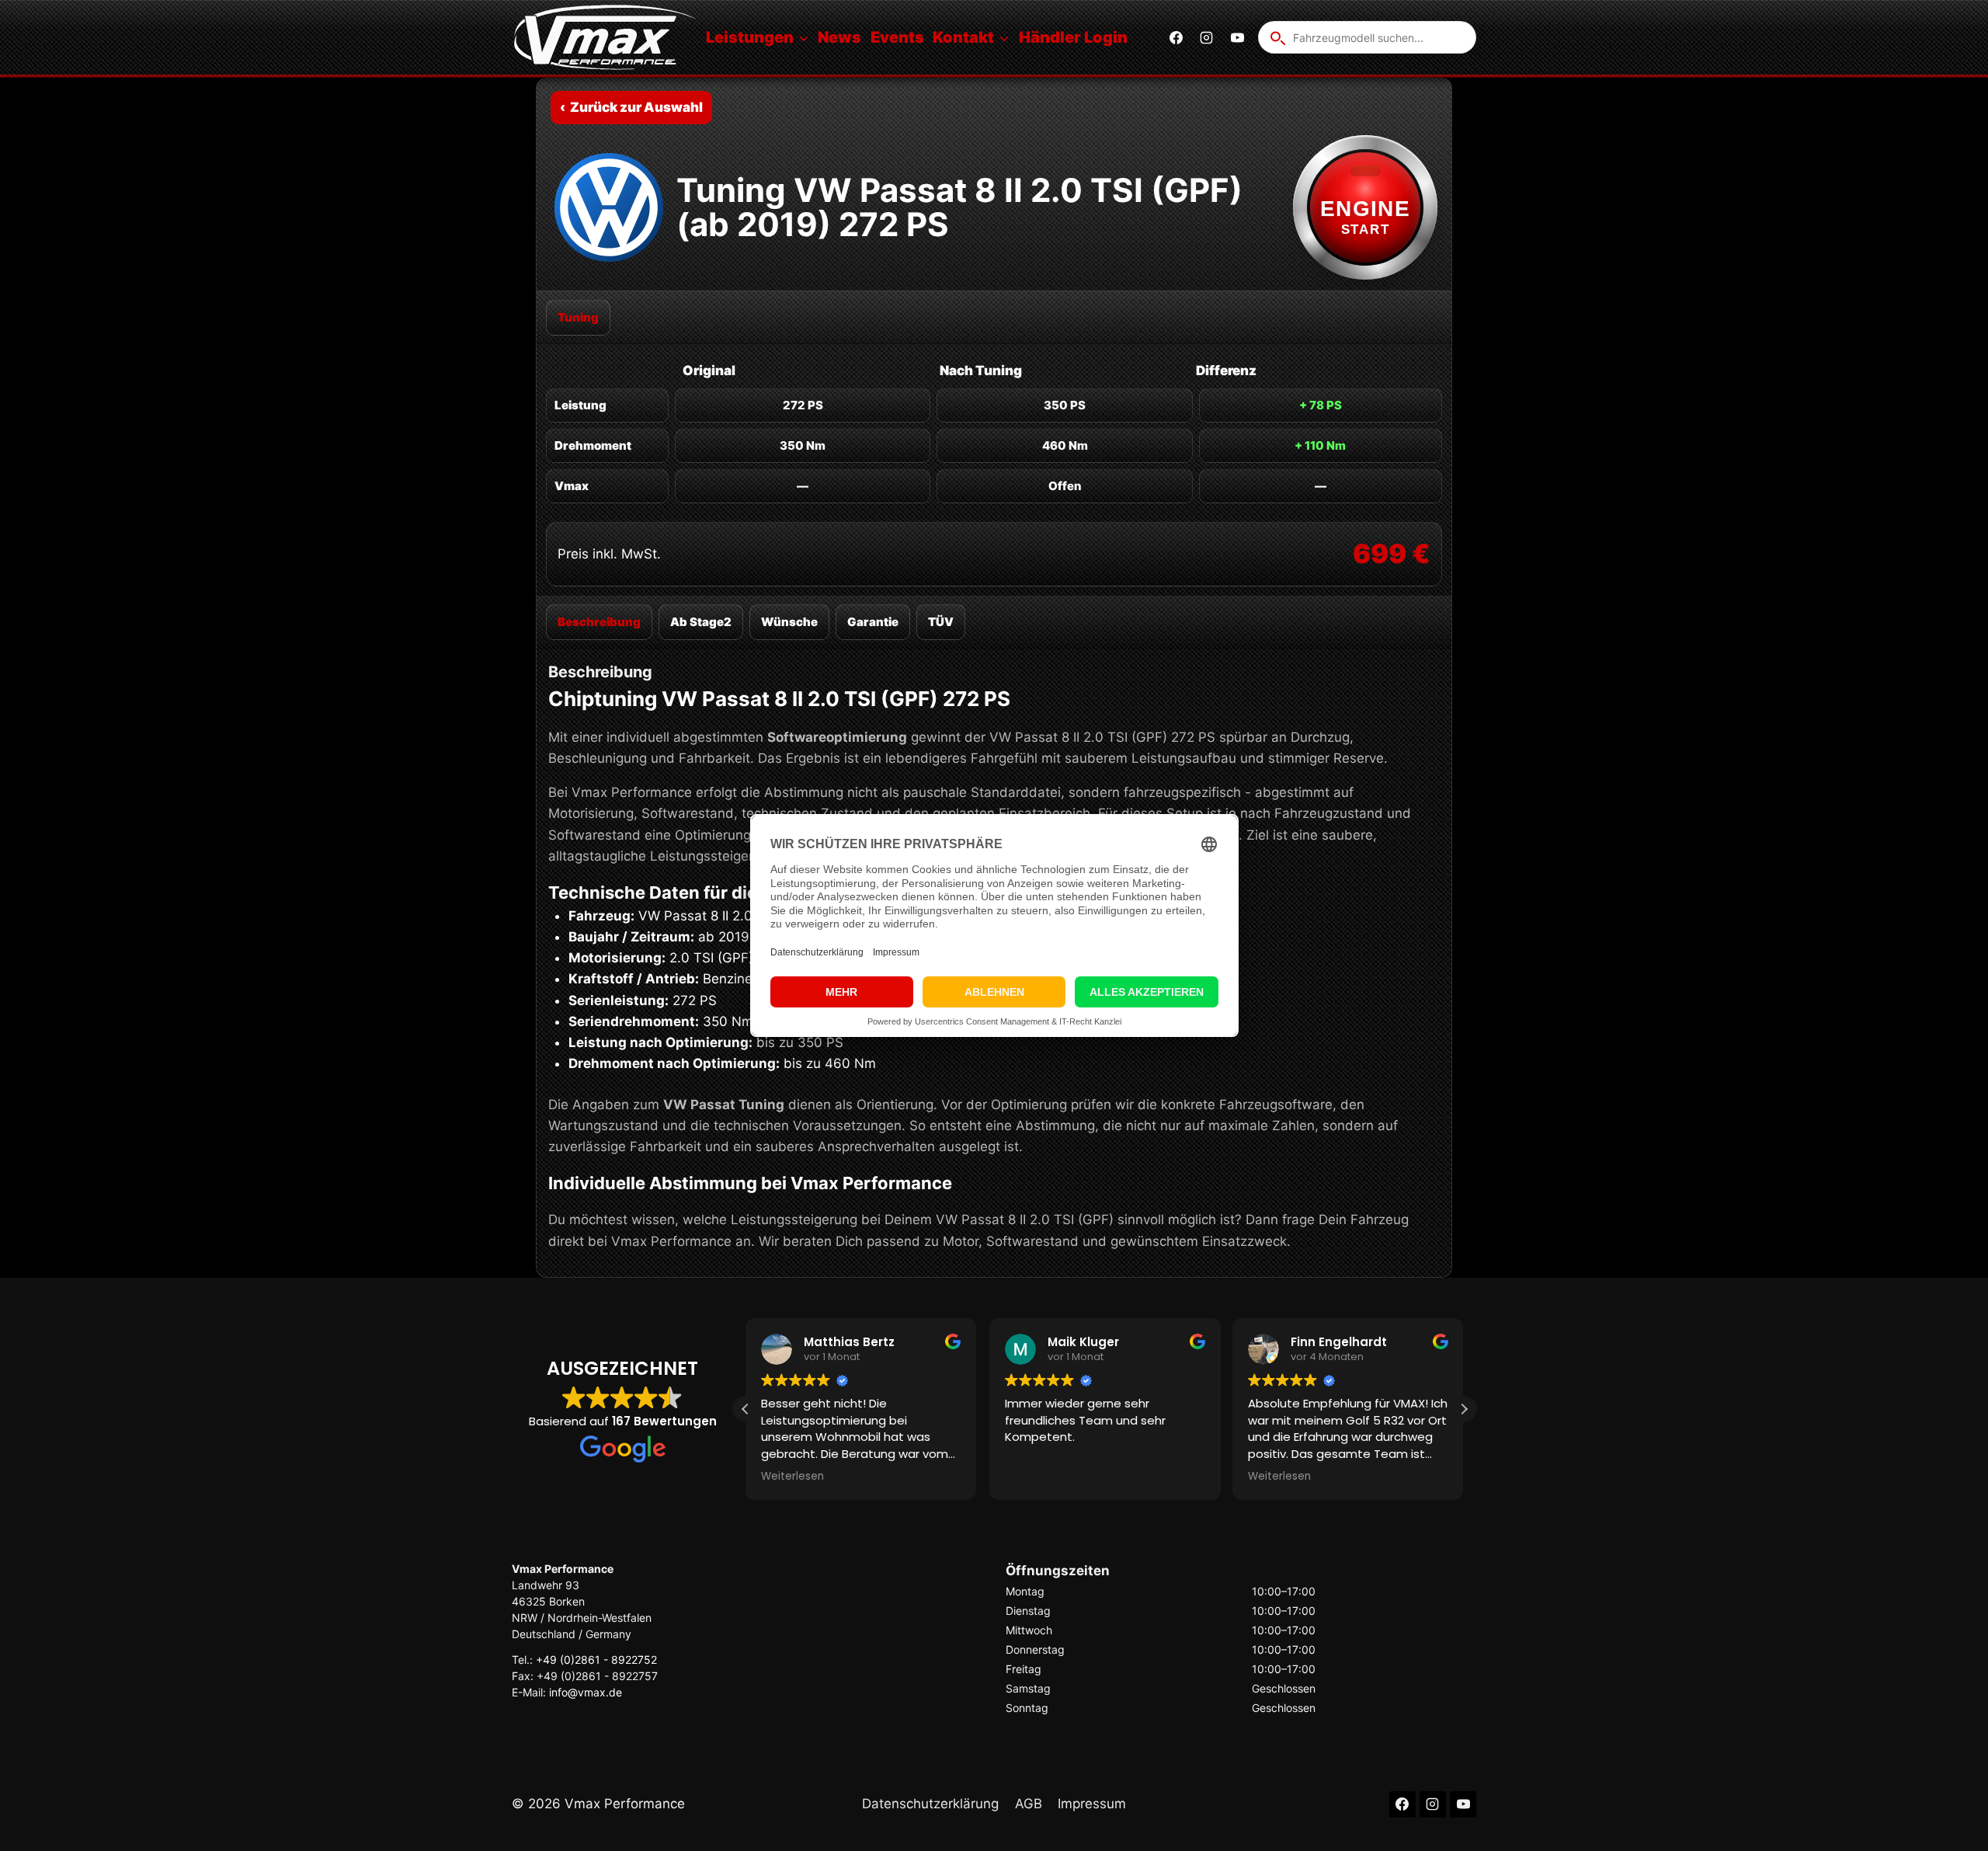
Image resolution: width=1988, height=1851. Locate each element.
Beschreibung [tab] (599, 622)
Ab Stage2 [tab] (701, 622)
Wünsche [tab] (789, 622)
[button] (1464, 1409)
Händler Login (1073, 37)
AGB (1029, 1804)
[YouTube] (1237, 37)
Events (897, 37)
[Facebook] (1176, 37)
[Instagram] (1207, 37)
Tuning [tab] (578, 317)
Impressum (1092, 1804)
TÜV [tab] (941, 622)
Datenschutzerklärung (930, 1804)
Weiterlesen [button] (792, 1477)
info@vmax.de (586, 1692)
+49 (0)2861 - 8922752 (596, 1660)
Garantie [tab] (873, 622)
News (839, 37)
